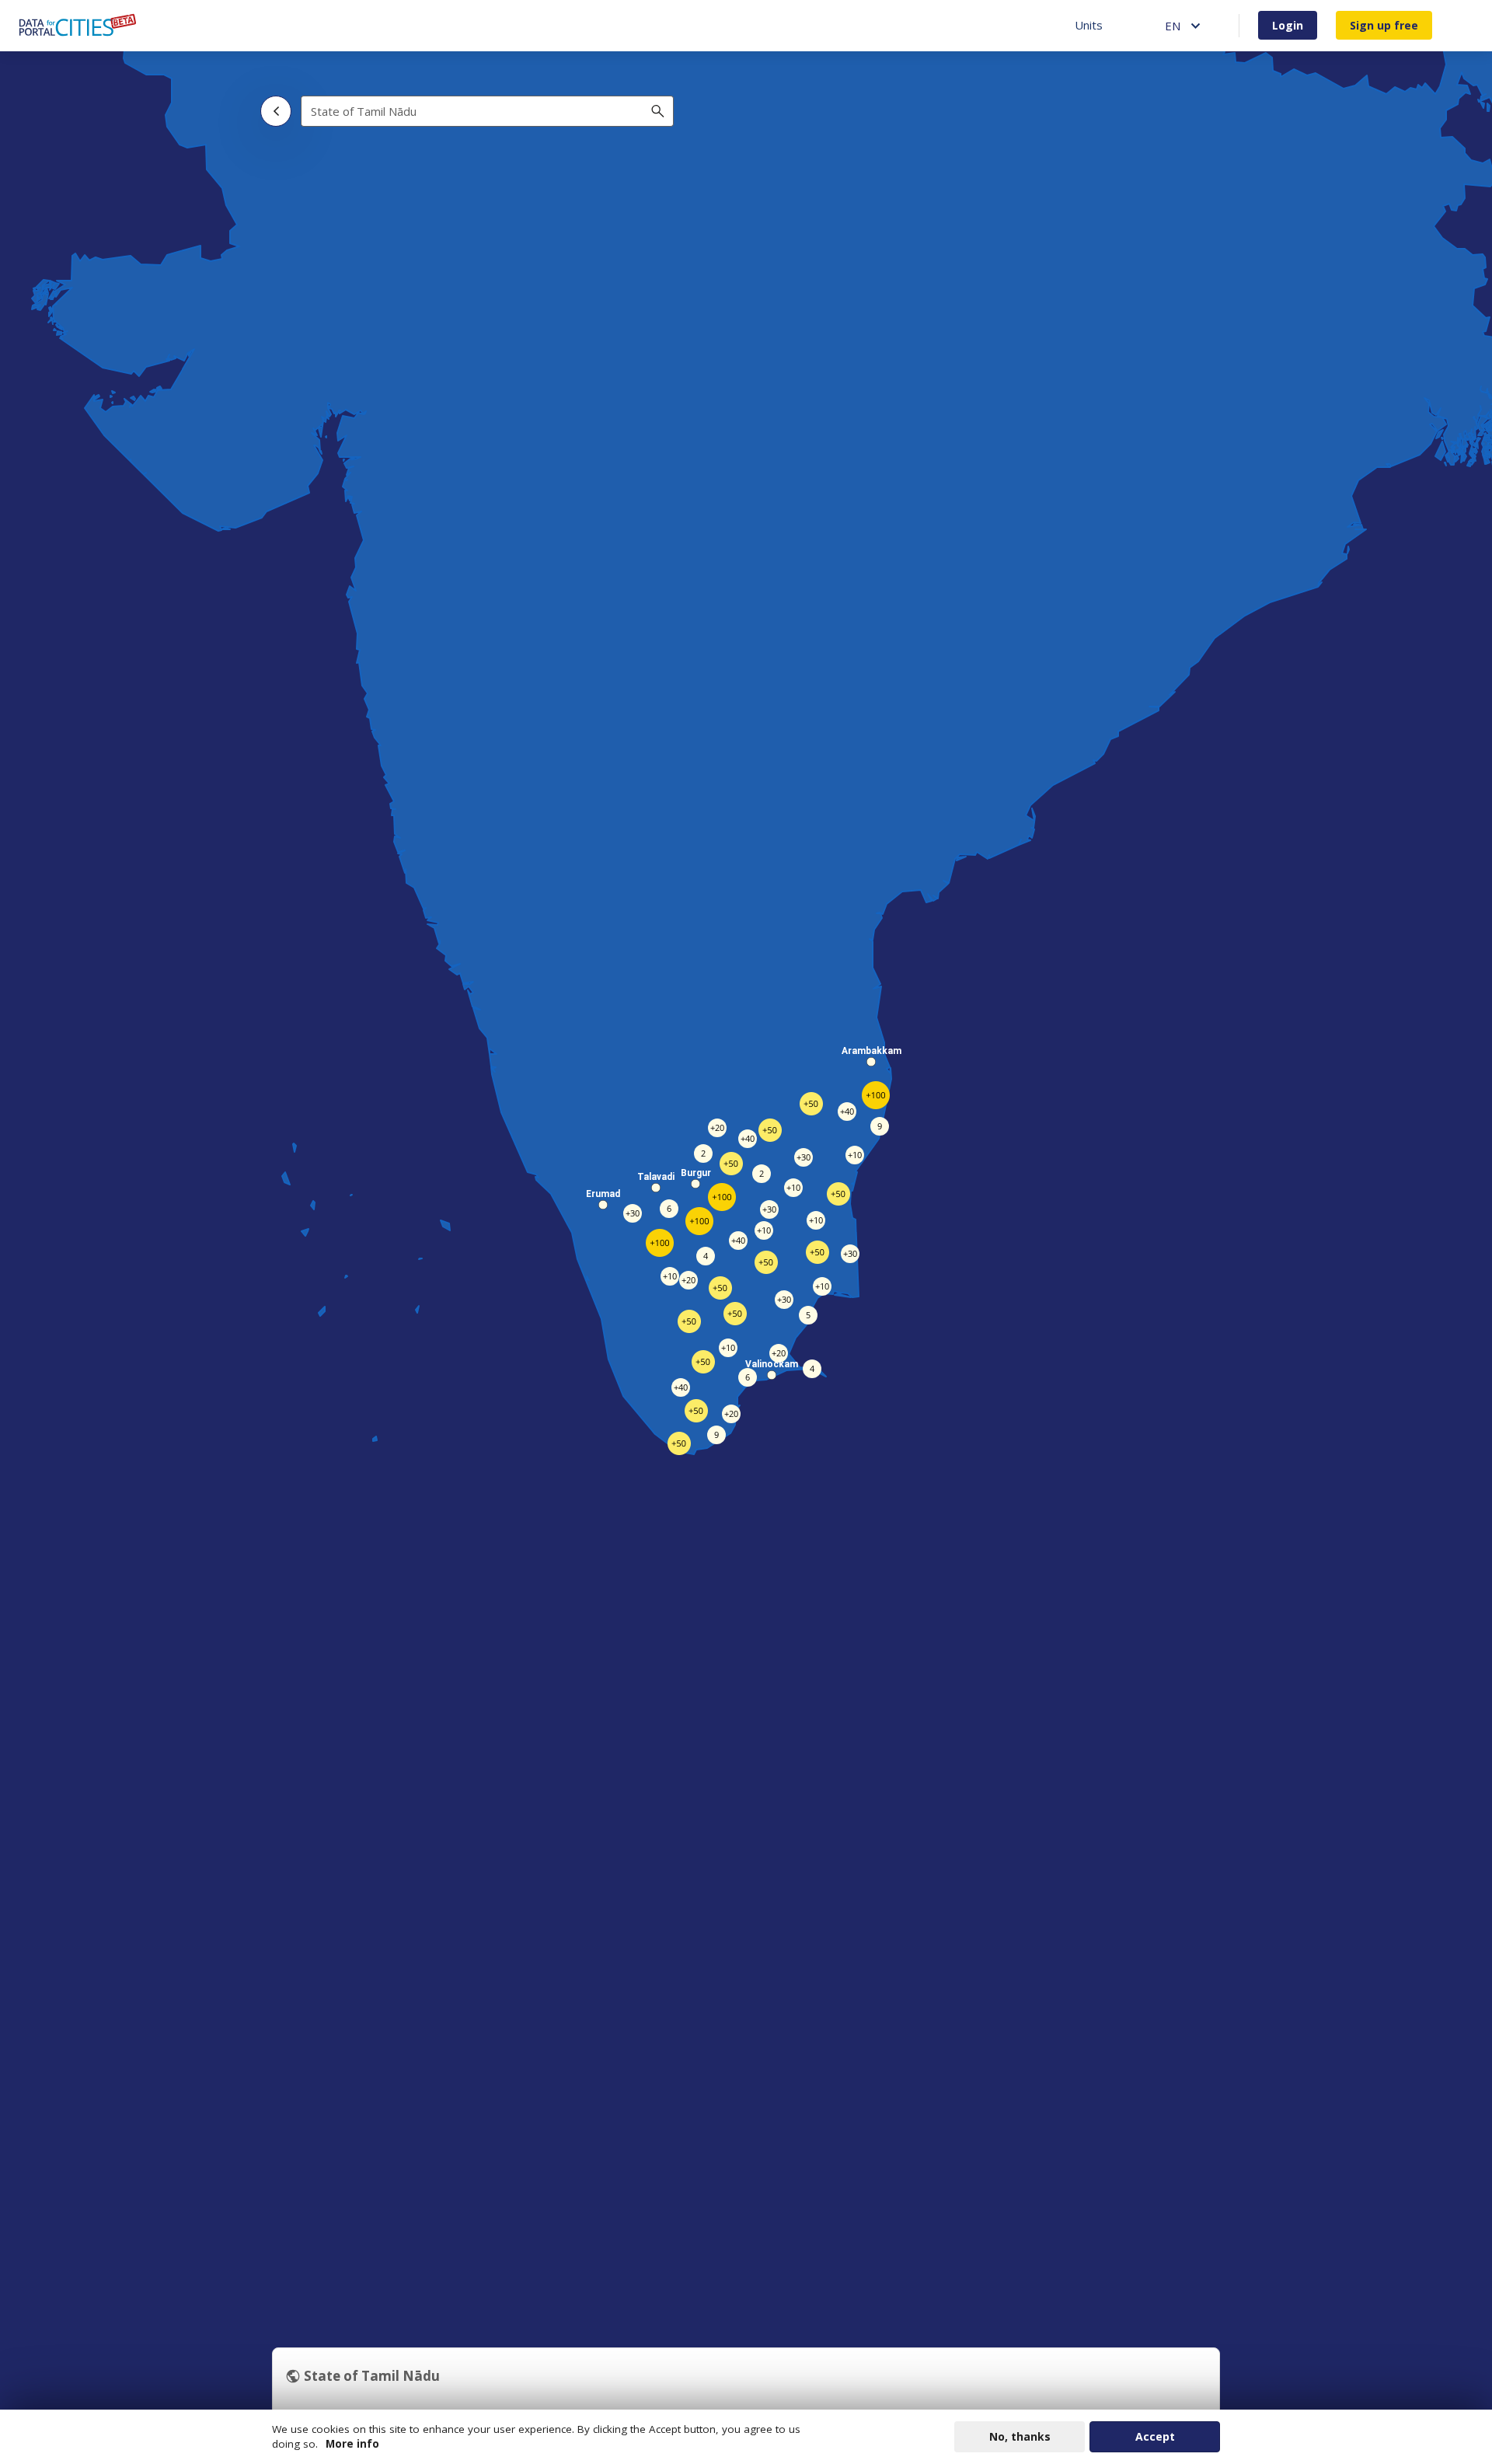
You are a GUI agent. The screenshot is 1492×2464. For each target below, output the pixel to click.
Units (1089, 25)
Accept (1155, 2436)
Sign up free (1384, 25)
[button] (695, 1184)
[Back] (276, 111)
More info (352, 2444)
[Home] (78, 25)
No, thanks (1020, 2436)
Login (1288, 25)
